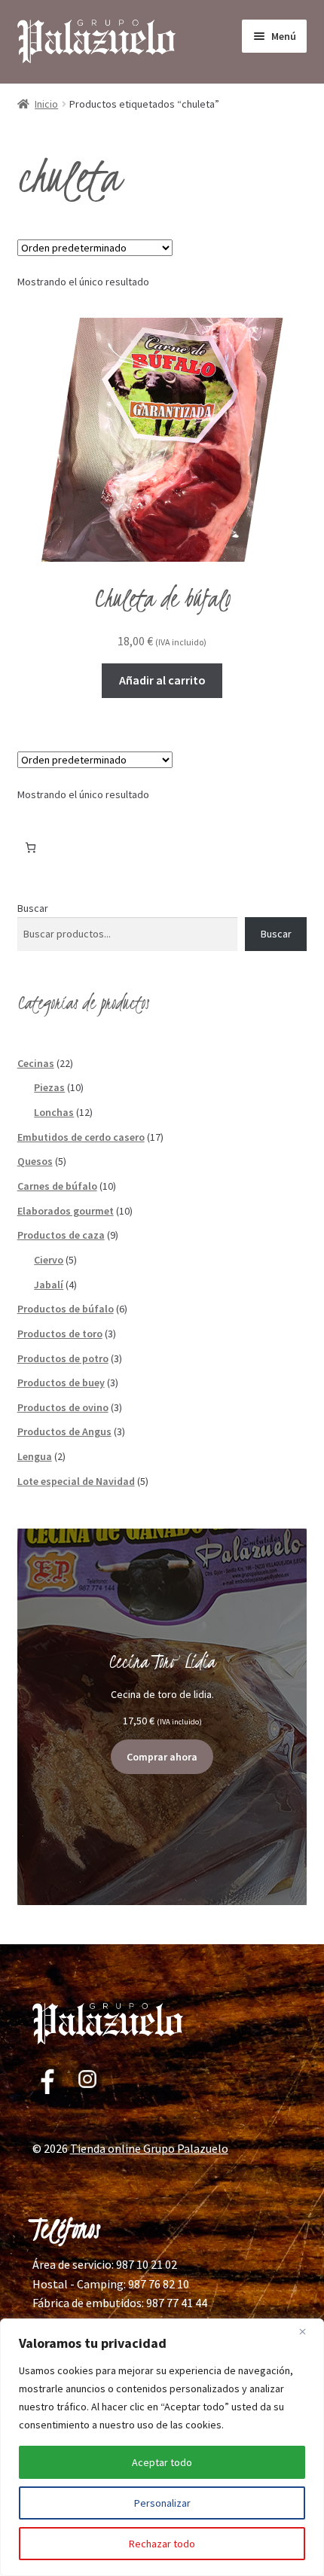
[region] (162, 2447)
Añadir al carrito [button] (162, 680)
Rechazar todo (162, 2544)
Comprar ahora (162, 1757)
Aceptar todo (162, 2462)
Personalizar (162, 2503)
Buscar (33, 908)
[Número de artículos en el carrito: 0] (31, 847)
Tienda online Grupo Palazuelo (149, 2148)
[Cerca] (308, 2331)
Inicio (46, 104)
